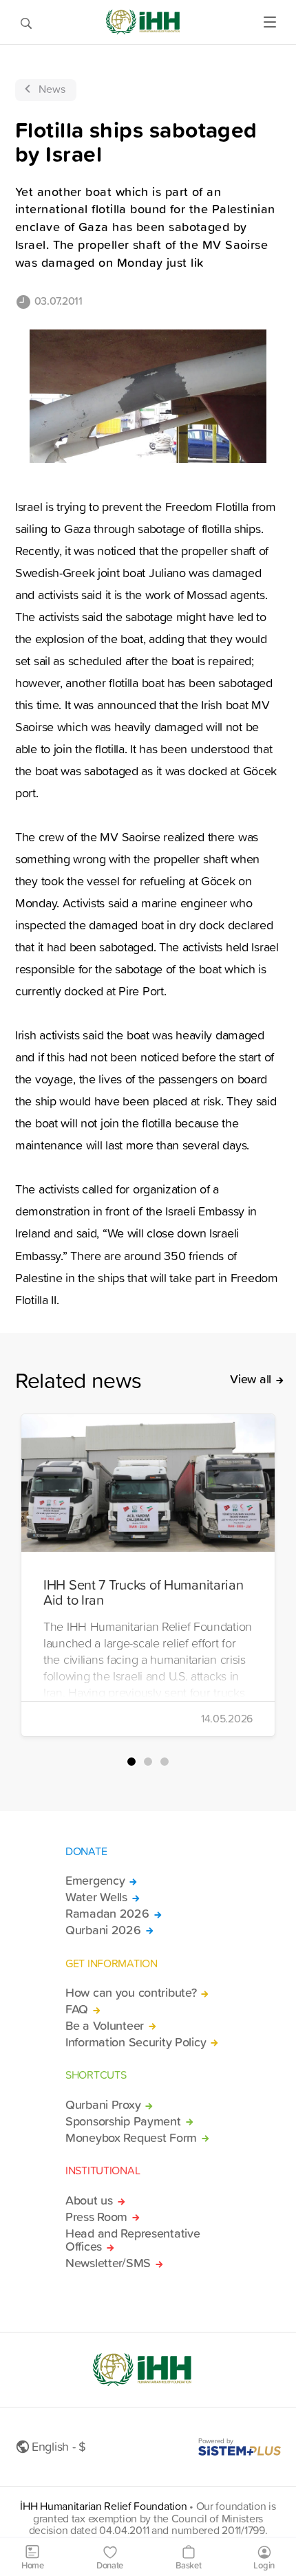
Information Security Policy (136, 2042)
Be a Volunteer (105, 2026)
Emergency (95, 1881)
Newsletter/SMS (108, 2263)
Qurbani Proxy (103, 2105)
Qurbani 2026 (103, 1930)
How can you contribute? (131, 1993)
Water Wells (96, 1897)
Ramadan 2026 (107, 1914)
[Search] (26, 22)
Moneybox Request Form (131, 2138)
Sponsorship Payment (123, 2121)
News (52, 89)
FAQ (77, 2009)
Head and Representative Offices (133, 2240)
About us (89, 2200)
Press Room (96, 2217)
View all (251, 1379)
